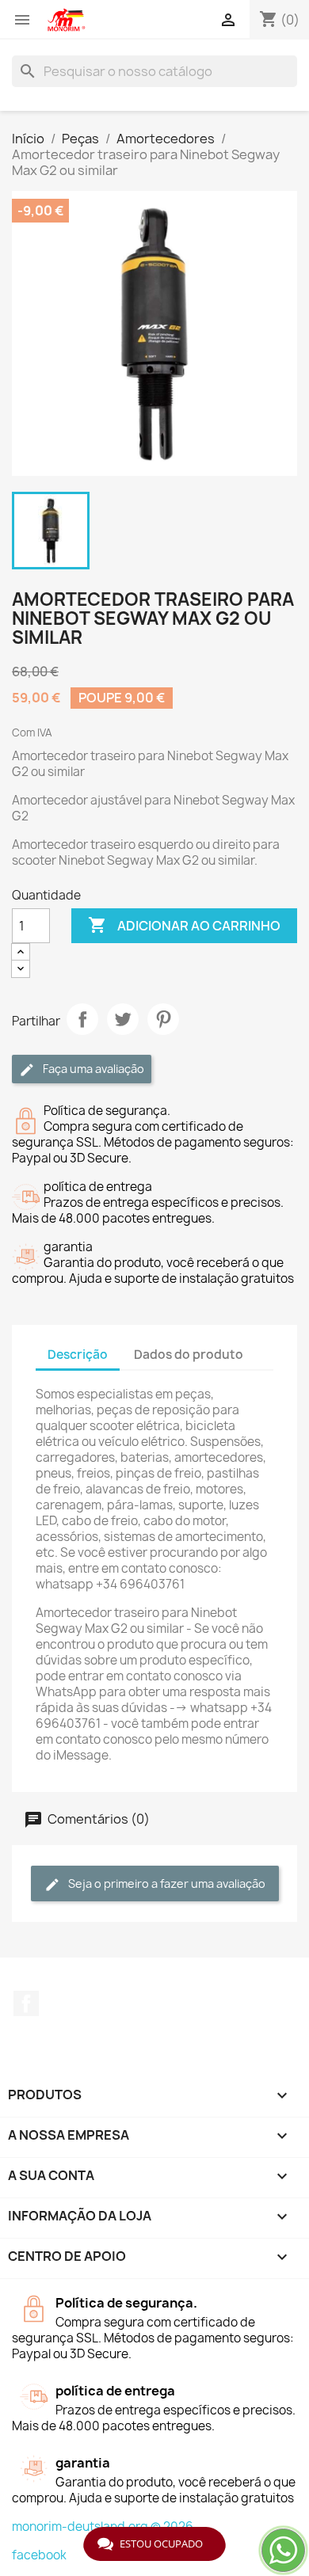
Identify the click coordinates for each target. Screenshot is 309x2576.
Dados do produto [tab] (189, 1355)
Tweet (123, 1019)
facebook (39, 2555)
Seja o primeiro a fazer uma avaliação (166, 1883)
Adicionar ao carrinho (184, 925)
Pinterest (163, 1019)
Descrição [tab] (78, 1355)
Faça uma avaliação (92, 1069)
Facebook (26, 2003)
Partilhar (82, 1019)
